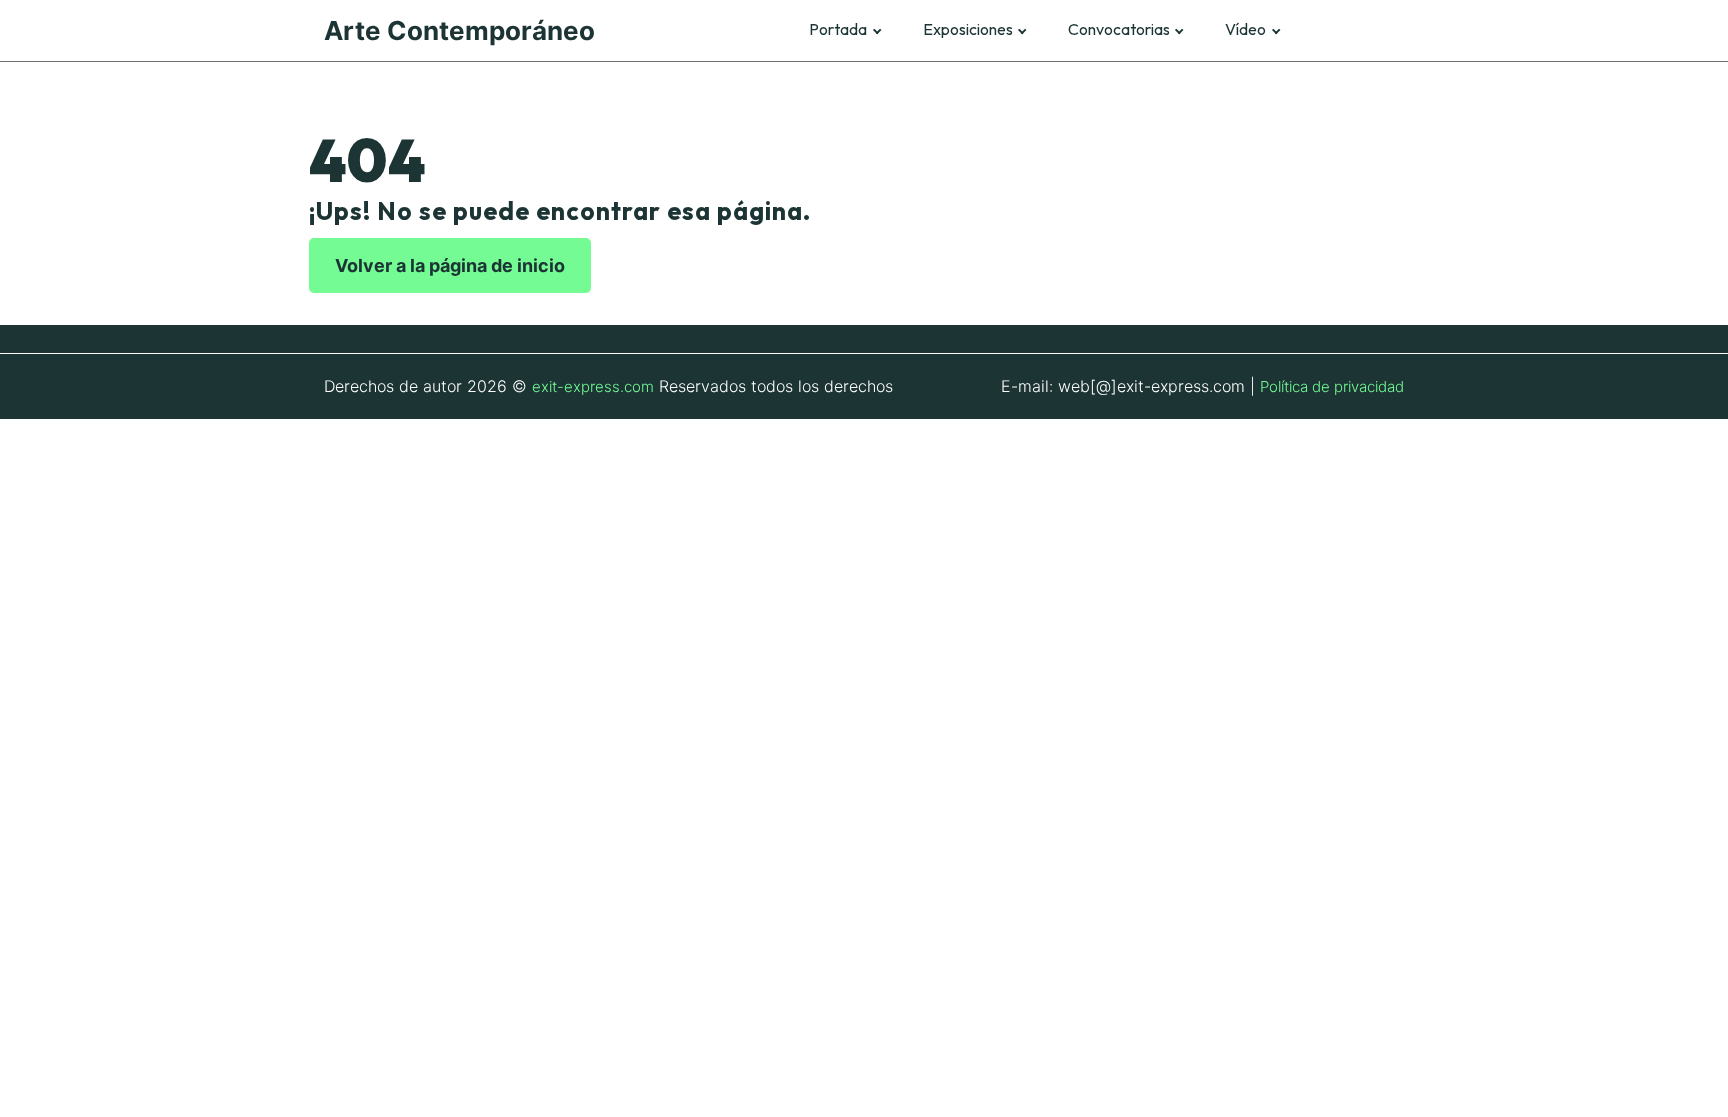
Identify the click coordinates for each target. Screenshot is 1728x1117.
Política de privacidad (1332, 386)
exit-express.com (593, 386)
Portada (838, 29)
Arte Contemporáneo (459, 30)
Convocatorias (1119, 29)
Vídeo (1245, 29)
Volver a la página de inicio (450, 265)
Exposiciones (968, 29)
